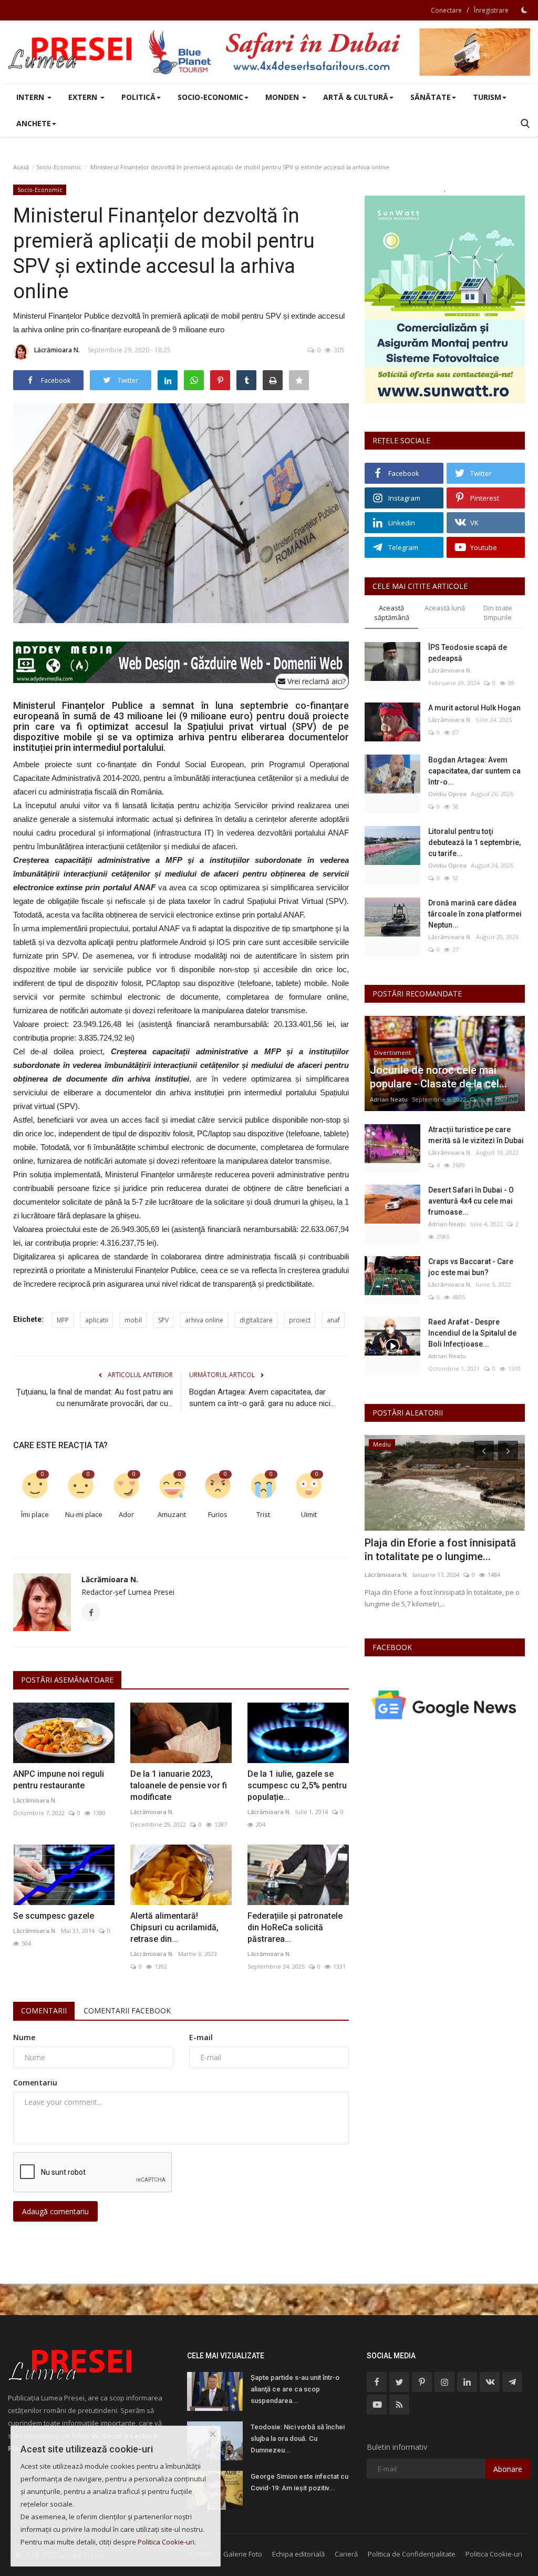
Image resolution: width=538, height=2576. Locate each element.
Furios (218, 1514)
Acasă (21, 167)
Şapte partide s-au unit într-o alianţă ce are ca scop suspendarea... (295, 2389)
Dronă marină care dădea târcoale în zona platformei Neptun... (475, 914)
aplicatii (97, 1320)
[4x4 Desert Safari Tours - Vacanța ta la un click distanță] (339, 52)
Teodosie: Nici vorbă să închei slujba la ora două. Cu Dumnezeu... (298, 2438)
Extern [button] (84, 97)
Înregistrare (491, 10)
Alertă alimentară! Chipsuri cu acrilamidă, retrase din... (174, 1927)
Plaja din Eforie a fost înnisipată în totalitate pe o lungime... (440, 1550)
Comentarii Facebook (127, 2010)
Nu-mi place (84, 1514)
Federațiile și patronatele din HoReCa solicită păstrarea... (295, 1927)
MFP (63, 1320)
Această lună (445, 608)
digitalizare (256, 1320)
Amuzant (172, 1514)
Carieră (346, 2554)
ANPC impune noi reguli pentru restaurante (59, 1780)
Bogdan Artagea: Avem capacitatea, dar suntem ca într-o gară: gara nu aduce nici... (262, 1398)
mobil (133, 1320)
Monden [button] (283, 97)
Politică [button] (138, 97)
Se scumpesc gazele (54, 1916)
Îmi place (35, 1514)
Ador (126, 1514)
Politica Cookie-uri (494, 2554)
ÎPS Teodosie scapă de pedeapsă (468, 653)
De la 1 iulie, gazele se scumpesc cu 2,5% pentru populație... (297, 1785)
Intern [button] (31, 97)
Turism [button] (487, 97)
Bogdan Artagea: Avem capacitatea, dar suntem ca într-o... (474, 771)
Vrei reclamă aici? (315, 681)
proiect (300, 1320)
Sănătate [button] (431, 97)
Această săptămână (392, 613)
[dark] (524, 10)
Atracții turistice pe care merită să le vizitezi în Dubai (476, 1135)
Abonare (508, 2469)
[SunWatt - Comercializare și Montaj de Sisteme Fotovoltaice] (445, 299)
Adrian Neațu (389, 1099)
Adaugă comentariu (55, 2211)
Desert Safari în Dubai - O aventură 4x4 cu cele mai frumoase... (471, 1201)
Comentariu (35, 2083)
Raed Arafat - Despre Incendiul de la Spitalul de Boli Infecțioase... (472, 1333)
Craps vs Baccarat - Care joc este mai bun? (471, 1267)
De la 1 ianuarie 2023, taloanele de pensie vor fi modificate (179, 1785)
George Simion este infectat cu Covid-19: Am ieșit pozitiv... (299, 2482)
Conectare (446, 10)
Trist (263, 1514)
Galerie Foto (243, 2554)
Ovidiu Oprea (447, 794)
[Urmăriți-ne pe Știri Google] (445, 1704)
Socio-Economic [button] (210, 97)
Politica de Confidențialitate (412, 2554)
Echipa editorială (298, 2554)
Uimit (309, 1514)
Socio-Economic (59, 167)
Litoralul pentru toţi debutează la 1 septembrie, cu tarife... (474, 842)
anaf (333, 1320)
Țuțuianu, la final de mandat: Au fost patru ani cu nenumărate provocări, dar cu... (95, 1398)
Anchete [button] (34, 123)
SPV (163, 1320)
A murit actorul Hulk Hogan (474, 708)
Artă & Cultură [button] (356, 97)
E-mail (201, 2037)
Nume (24, 2037)
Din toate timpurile (498, 613)
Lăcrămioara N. (57, 350)
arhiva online (204, 1320)
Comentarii (44, 2010)
